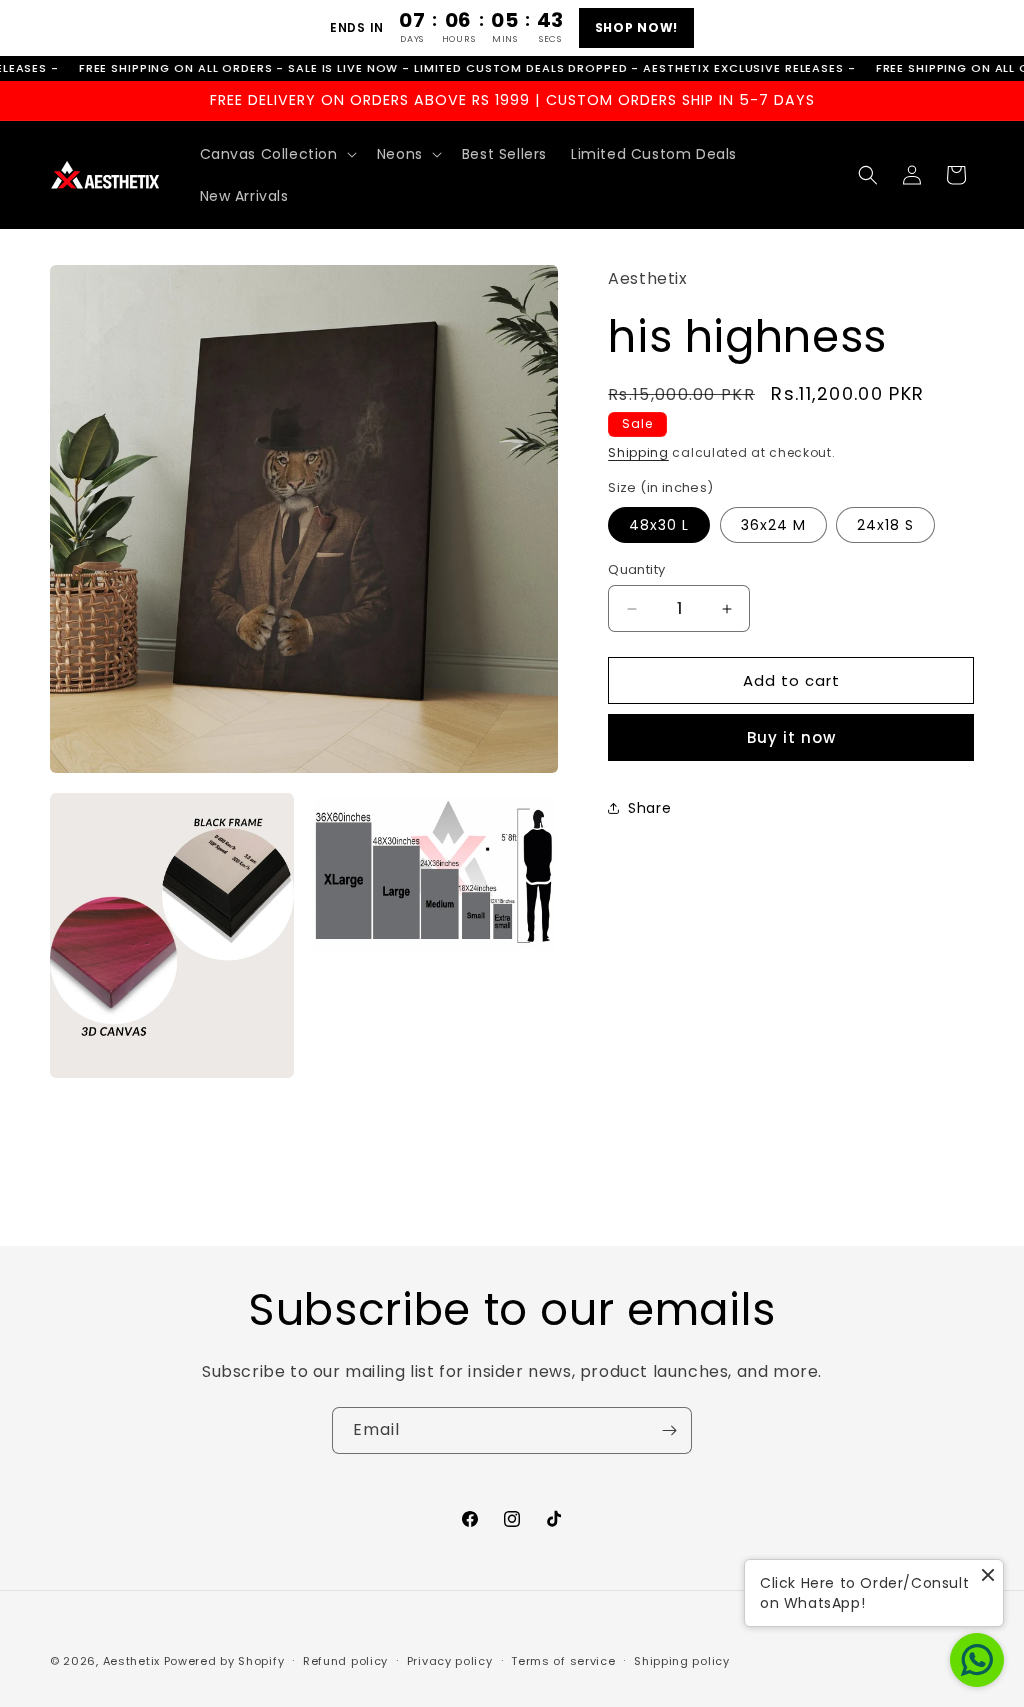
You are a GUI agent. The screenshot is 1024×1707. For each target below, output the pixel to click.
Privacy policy (450, 1661)
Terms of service (563, 1661)
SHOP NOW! (636, 27)
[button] (276, 154)
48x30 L (659, 525)
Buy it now (791, 737)
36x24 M (773, 525)
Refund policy (345, 1661)
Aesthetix (131, 1661)
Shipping (638, 452)
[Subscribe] (669, 1430)
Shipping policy (682, 1661)
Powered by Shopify (224, 1661)
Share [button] (649, 808)
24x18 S (885, 525)
